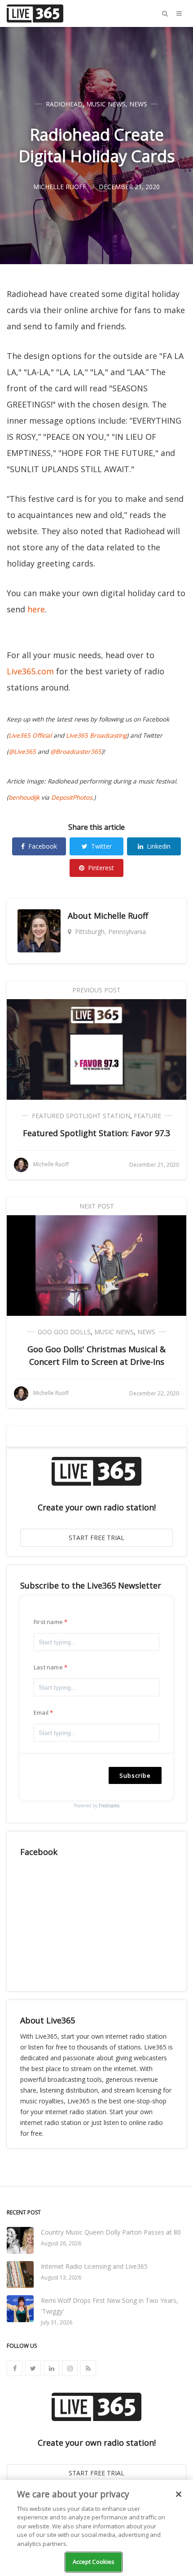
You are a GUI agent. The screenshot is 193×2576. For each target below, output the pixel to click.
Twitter (101, 846)
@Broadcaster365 (76, 752)
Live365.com (30, 671)
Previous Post (96, 990)
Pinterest (101, 868)
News (138, 104)
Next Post (97, 1206)
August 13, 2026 (61, 2277)
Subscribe (135, 1775)
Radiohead (64, 104)
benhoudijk (24, 797)
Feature (147, 1116)
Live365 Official (30, 735)
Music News (106, 104)
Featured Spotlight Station (81, 1116)
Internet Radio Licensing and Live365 (94, 2266)
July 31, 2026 (57, 2322)
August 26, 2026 (61, 2243)
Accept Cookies (94, 2562)
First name (48, 1622)
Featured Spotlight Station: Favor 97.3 (96, 1133)
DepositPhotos (72, 797)
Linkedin (159, 846)
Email (41, 1713)
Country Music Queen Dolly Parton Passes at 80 (111, 2232)
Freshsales (109, 1806)
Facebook (43, 846)
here (36, 609)
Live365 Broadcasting (96, 735)
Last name (48, 1667)
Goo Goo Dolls (64, 1332)
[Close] (179, 2494)
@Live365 (22, 752)
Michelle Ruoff (121, 916)
